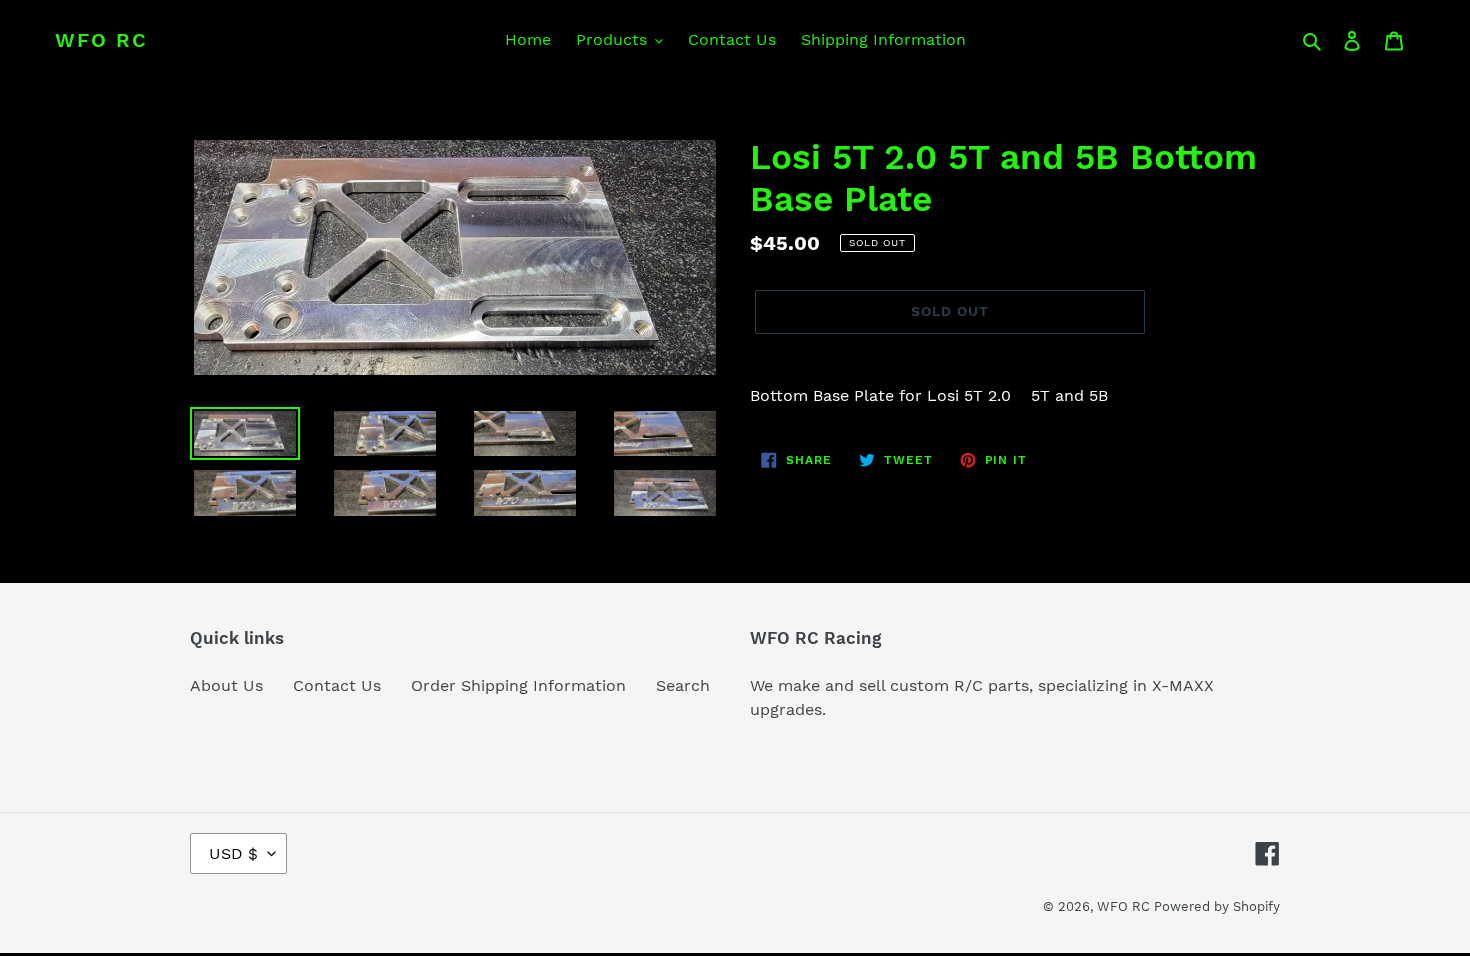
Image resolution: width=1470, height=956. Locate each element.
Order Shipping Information (518, 685)
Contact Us (337, 685)
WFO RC (101, 40)
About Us (226, 685)
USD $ (233, 853)
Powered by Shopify (1217, 906)
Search (683, 685)
